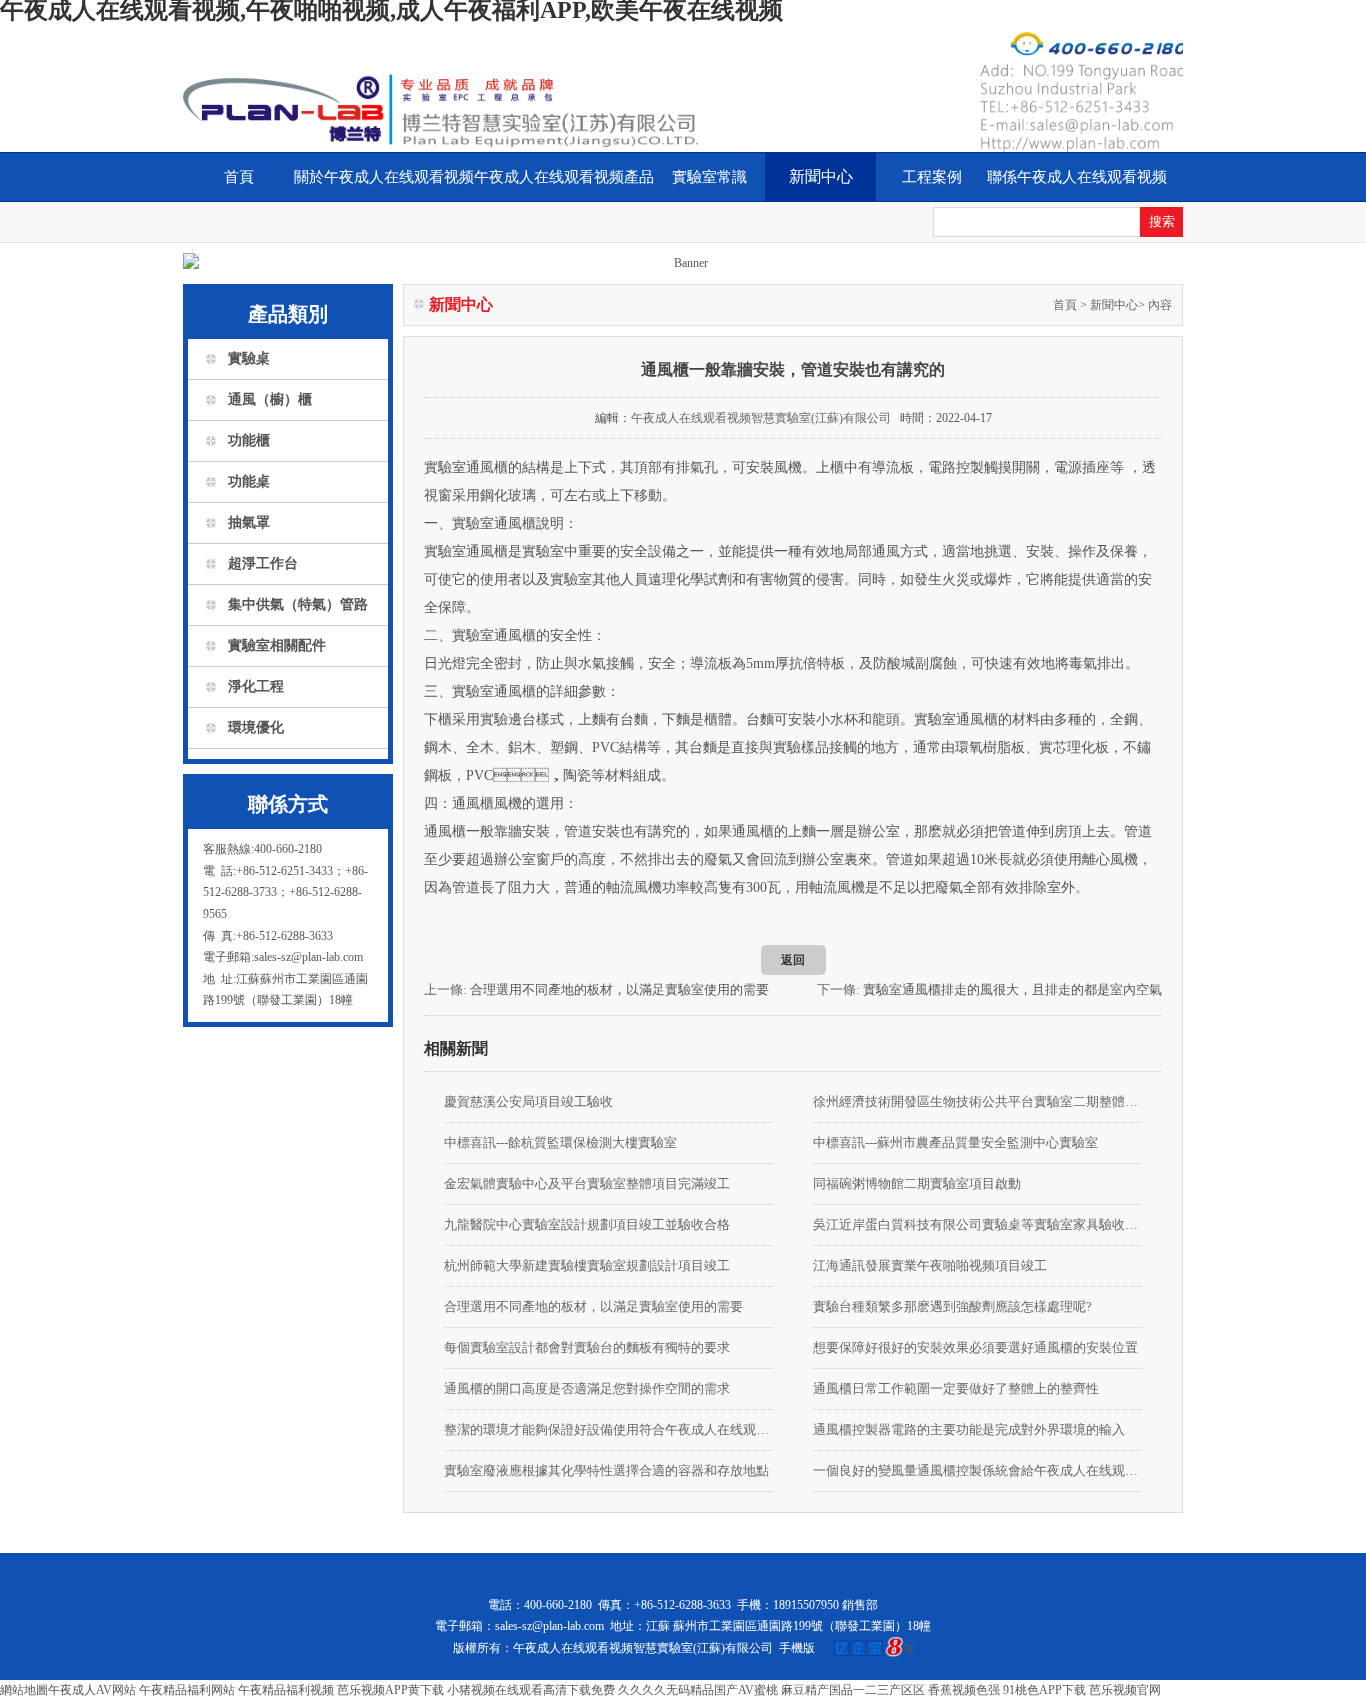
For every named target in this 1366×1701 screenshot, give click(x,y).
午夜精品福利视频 (286, 1690)
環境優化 (256, 727)
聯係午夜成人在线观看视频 (1077, 177)
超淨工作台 (263, 563)
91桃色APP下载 (1044, 1690)
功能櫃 (249, 440)
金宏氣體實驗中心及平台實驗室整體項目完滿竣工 (587, 1183)
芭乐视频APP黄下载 (390, 1690)
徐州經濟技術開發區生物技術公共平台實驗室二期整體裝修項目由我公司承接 (977, 1101)
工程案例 (932, 177)
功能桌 (249, 481)
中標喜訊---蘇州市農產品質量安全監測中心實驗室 (955, 1142)
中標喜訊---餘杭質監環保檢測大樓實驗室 (560, 1142)
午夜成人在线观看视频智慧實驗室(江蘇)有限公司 (761, 418)
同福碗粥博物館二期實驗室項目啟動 (917, 1183)
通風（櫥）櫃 (270, 399)
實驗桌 (249, 358)
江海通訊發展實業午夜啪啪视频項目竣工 (930, 1265)
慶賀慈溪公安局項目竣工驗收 (528, 1101)
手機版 (797, 1648)
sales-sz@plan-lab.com (549, 1626)
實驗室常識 (709, 177)
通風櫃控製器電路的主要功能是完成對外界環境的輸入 (969, 1429)
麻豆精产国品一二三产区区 (853, 1690)
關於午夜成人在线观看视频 (384, 177)
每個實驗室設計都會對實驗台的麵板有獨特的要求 (587, 1347)
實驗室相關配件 (277, 645)
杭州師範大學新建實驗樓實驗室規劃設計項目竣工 (587, 1265)
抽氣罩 (249, 522)
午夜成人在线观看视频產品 (564, 177)
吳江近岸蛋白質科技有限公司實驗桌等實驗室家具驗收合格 (977, 1224)
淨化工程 (256, 686)
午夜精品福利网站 (187, 1690)
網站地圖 (24, 1690)
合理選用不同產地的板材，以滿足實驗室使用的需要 (593, 1306)
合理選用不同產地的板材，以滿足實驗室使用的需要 (619, 989)
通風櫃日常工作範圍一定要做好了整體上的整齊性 (956, 1388)
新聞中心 (821, 176)
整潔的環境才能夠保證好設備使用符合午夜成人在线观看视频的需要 (608, 1429)
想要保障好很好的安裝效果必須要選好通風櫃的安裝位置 (975, 1347)
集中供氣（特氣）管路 (298, 604)
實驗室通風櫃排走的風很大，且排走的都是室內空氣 (1012, 989)
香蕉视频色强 (964, 1690)
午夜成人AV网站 (92, 1690)
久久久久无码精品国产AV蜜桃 (698, 1690)
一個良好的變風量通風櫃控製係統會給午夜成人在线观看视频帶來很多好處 (977, 1470)
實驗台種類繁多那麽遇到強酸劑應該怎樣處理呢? (952, 1306)
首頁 (239, 177)
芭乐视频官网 (1125, 1690)
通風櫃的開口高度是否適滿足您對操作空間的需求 (587, 1388)
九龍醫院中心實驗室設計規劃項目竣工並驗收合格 (587, 1224)
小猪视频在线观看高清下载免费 (531, 1690)
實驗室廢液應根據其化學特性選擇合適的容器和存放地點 (606, 1470)
